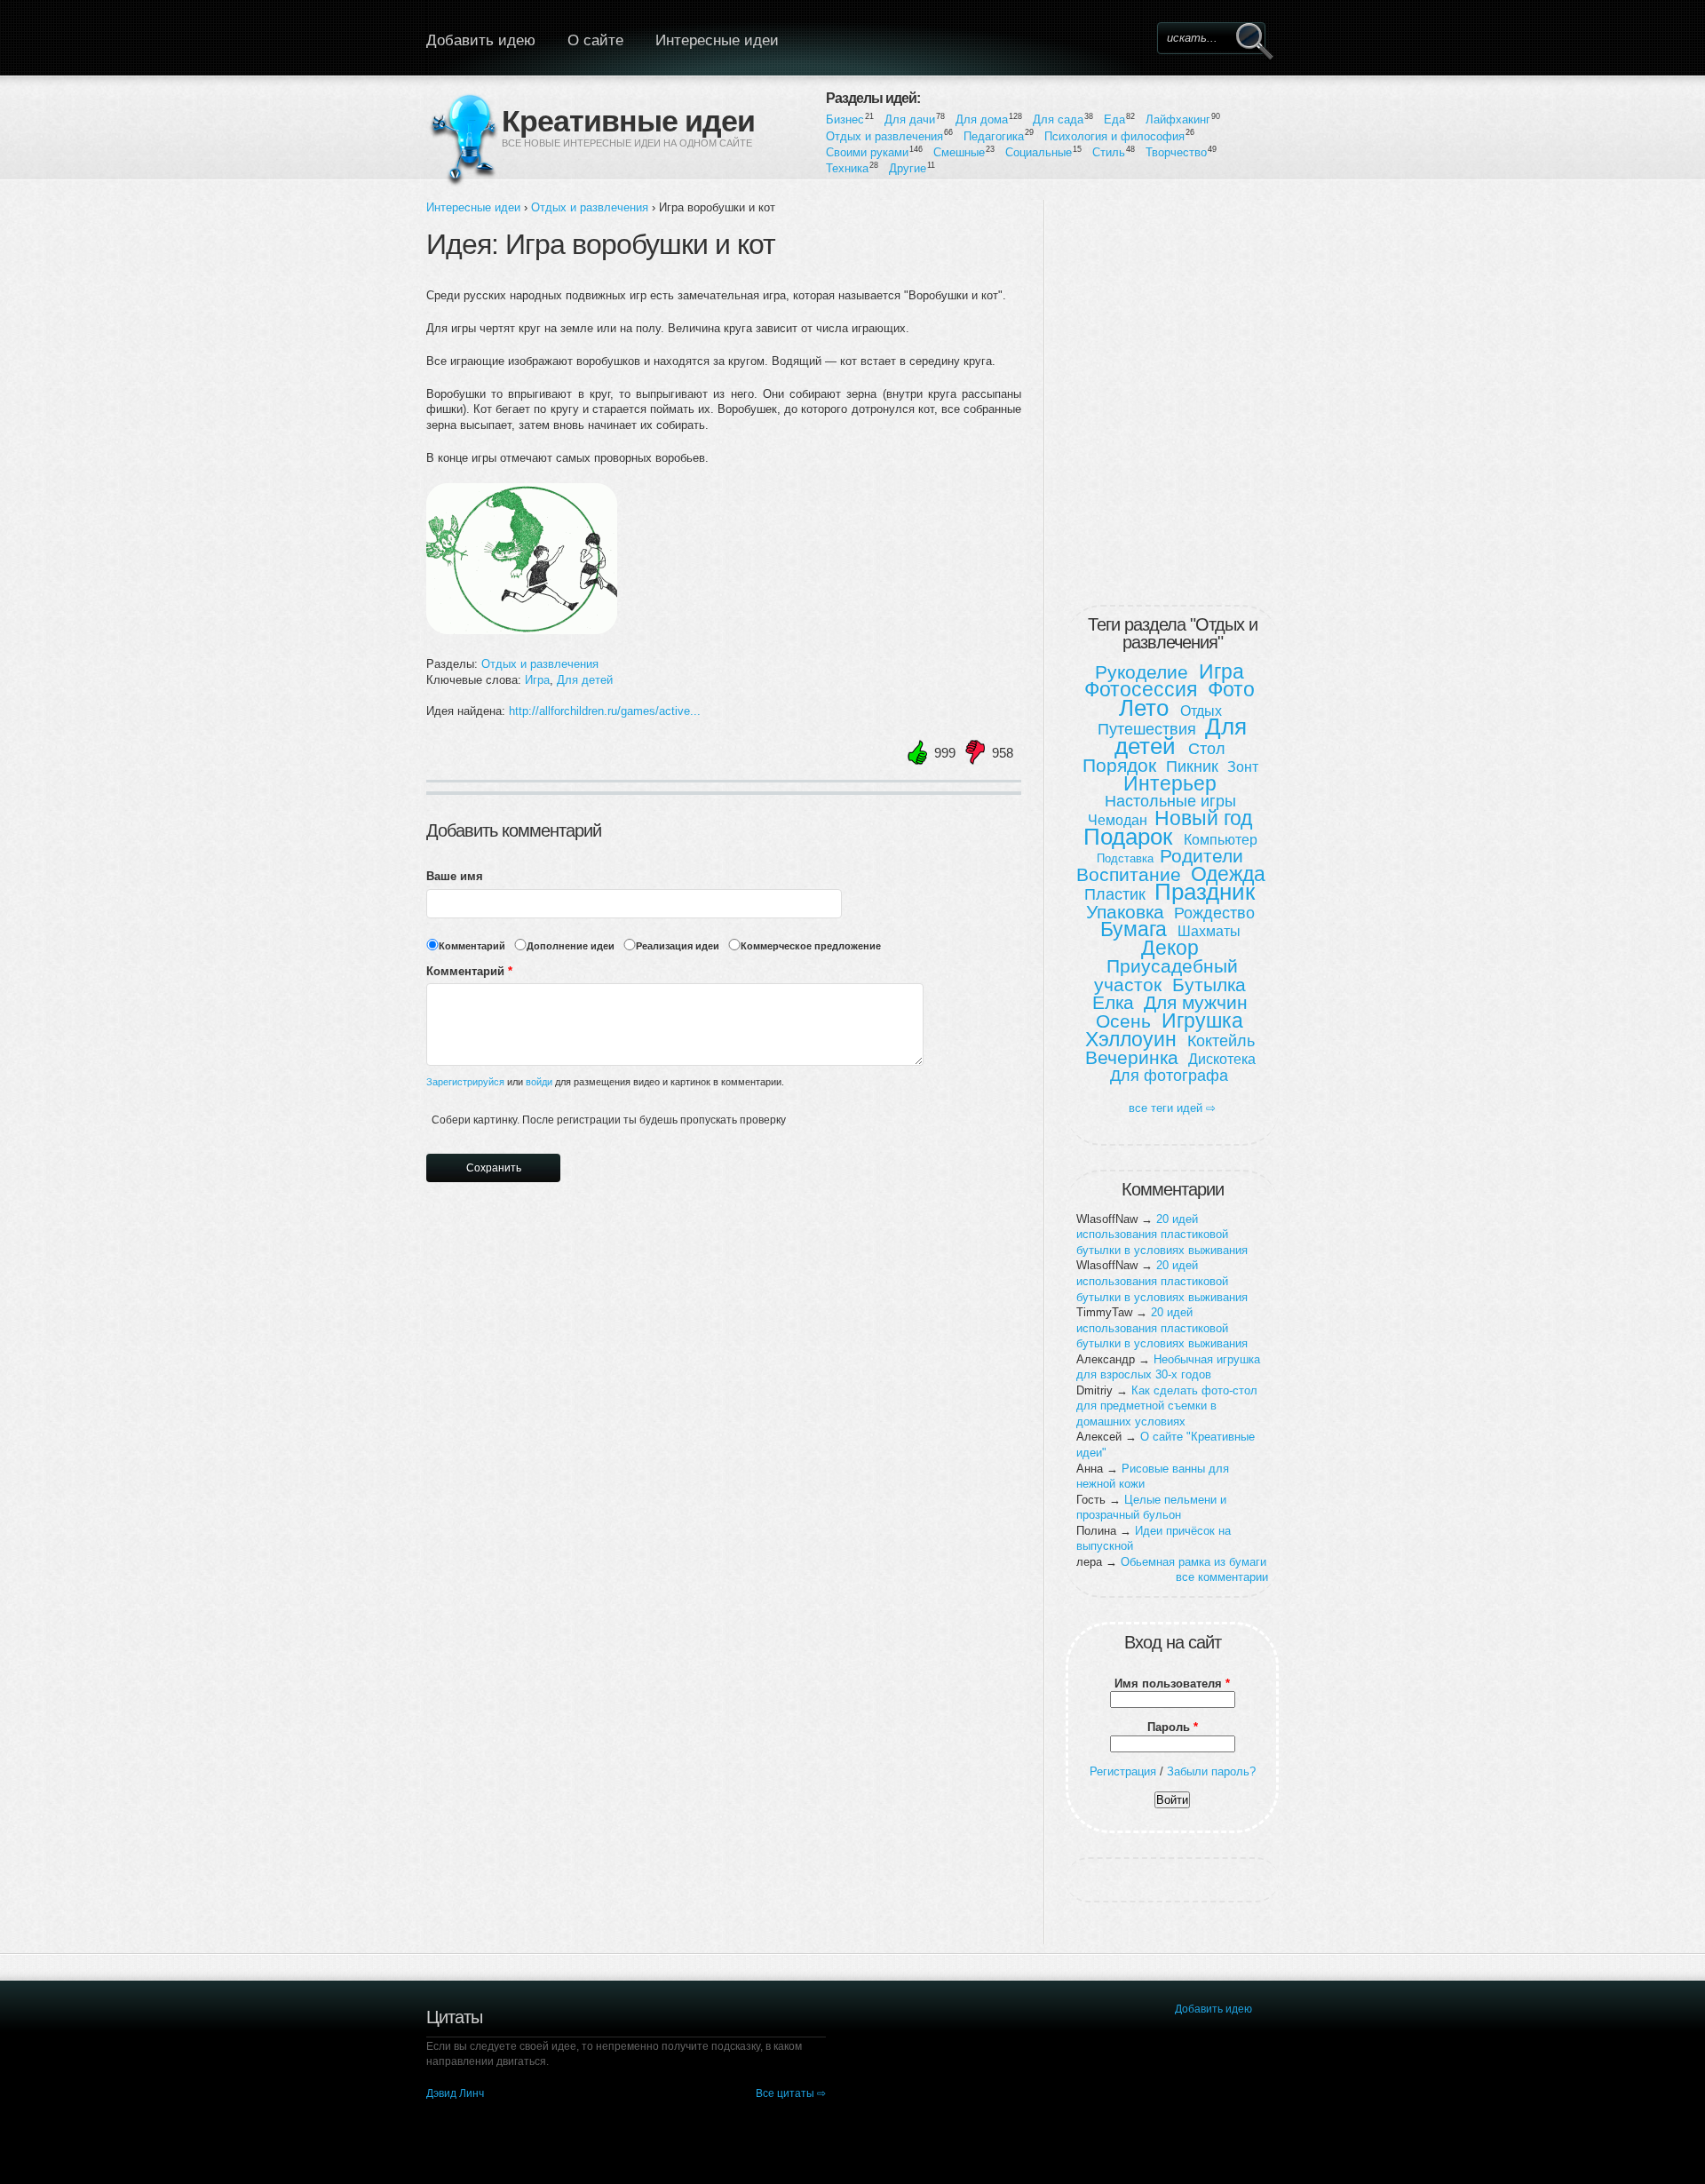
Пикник (1192, 766)
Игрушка (1202, 1021)
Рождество (1214, 913)
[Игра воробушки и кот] (524, 633)
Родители (1201, 856)
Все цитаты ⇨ (791, 2093)
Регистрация (1123, 1771)
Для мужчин (1196, 1002)
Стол (1207, 749)
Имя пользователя (1172, 1684)
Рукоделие (1142, 672)
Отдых (1201, 711)
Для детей (585, 680)
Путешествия (1147, 729)
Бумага (1134, 929)
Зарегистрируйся (465, 1082)
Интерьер (1170, 783)
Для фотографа (1169, 1076)
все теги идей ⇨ (1172, 1108)
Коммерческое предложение (811, 946)
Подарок (1128, 837)
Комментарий (472, 946)
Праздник (1205, 892)
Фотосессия (1141, 689)
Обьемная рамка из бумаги (1193, 1562)
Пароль (1173, 1727)
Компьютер (1221, 840)
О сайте (595, 40)
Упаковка (1125, 912)
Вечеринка (1132, 1057)
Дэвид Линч (455, 2093)
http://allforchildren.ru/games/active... (605, 711)
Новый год (1203, 818)
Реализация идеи (678, 946)
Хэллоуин (1131, 1039)
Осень (1123, 1021)
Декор (1170, 948)
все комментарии (1222, 1577)
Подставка (1125, 858)
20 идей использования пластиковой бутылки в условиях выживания (1162, 1235)
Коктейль (1221, 1041)
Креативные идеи (628, 120)
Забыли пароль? (1211, 1771)
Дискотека (1222, 1059)
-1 (966, 753)
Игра (537, 680)
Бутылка (1209, 985)
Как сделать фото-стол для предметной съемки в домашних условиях (1167, 1406)
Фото (1231, 689)
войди (538, 1082)
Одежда (1228, 874)
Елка (1113, 1002)
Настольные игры (1170, 801)
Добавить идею (481, 40)
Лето (1144, 708)
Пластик (1115, 894)
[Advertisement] (1172, 399)
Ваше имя (455, 876)
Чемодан (1118, 820)
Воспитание (1129, 874)
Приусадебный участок (1166, 975)
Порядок (1119, 765)
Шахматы (1209, 931)
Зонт (1243, 767)
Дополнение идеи (571, 946)
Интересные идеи (717, 40)
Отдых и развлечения (590, 207)
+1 (908, 753)
